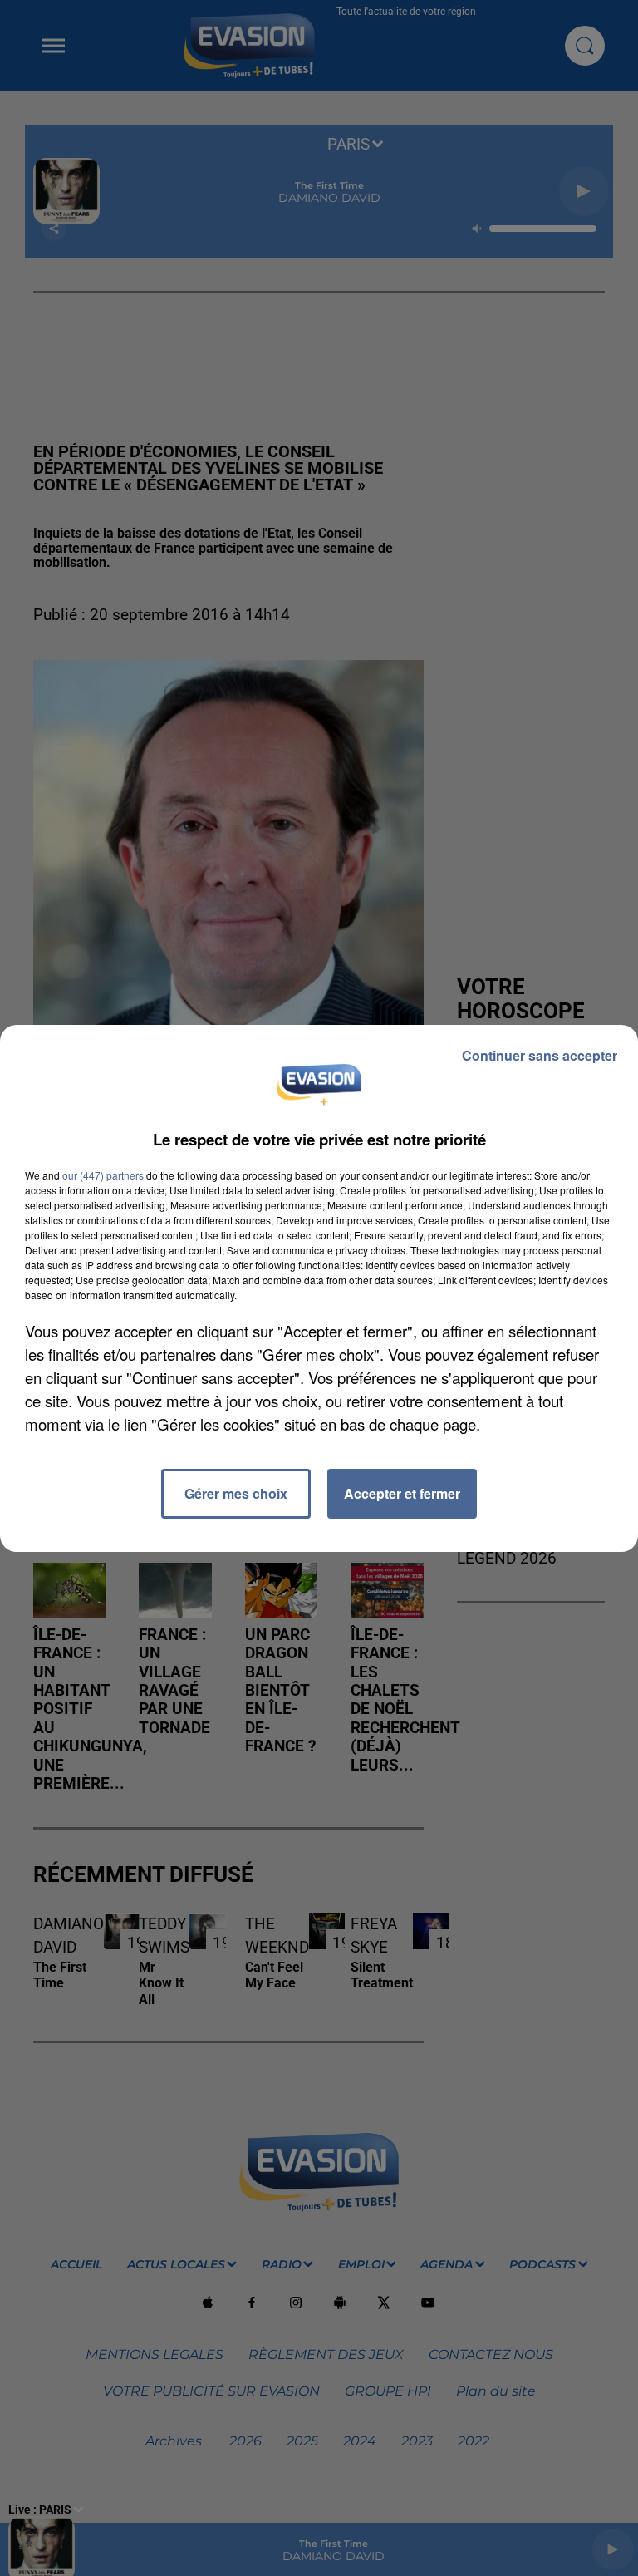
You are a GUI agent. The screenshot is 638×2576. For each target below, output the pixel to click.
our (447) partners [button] (103, 1175)
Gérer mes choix (236, 1493)
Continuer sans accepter (540, 1055)
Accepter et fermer (402, 1493)
